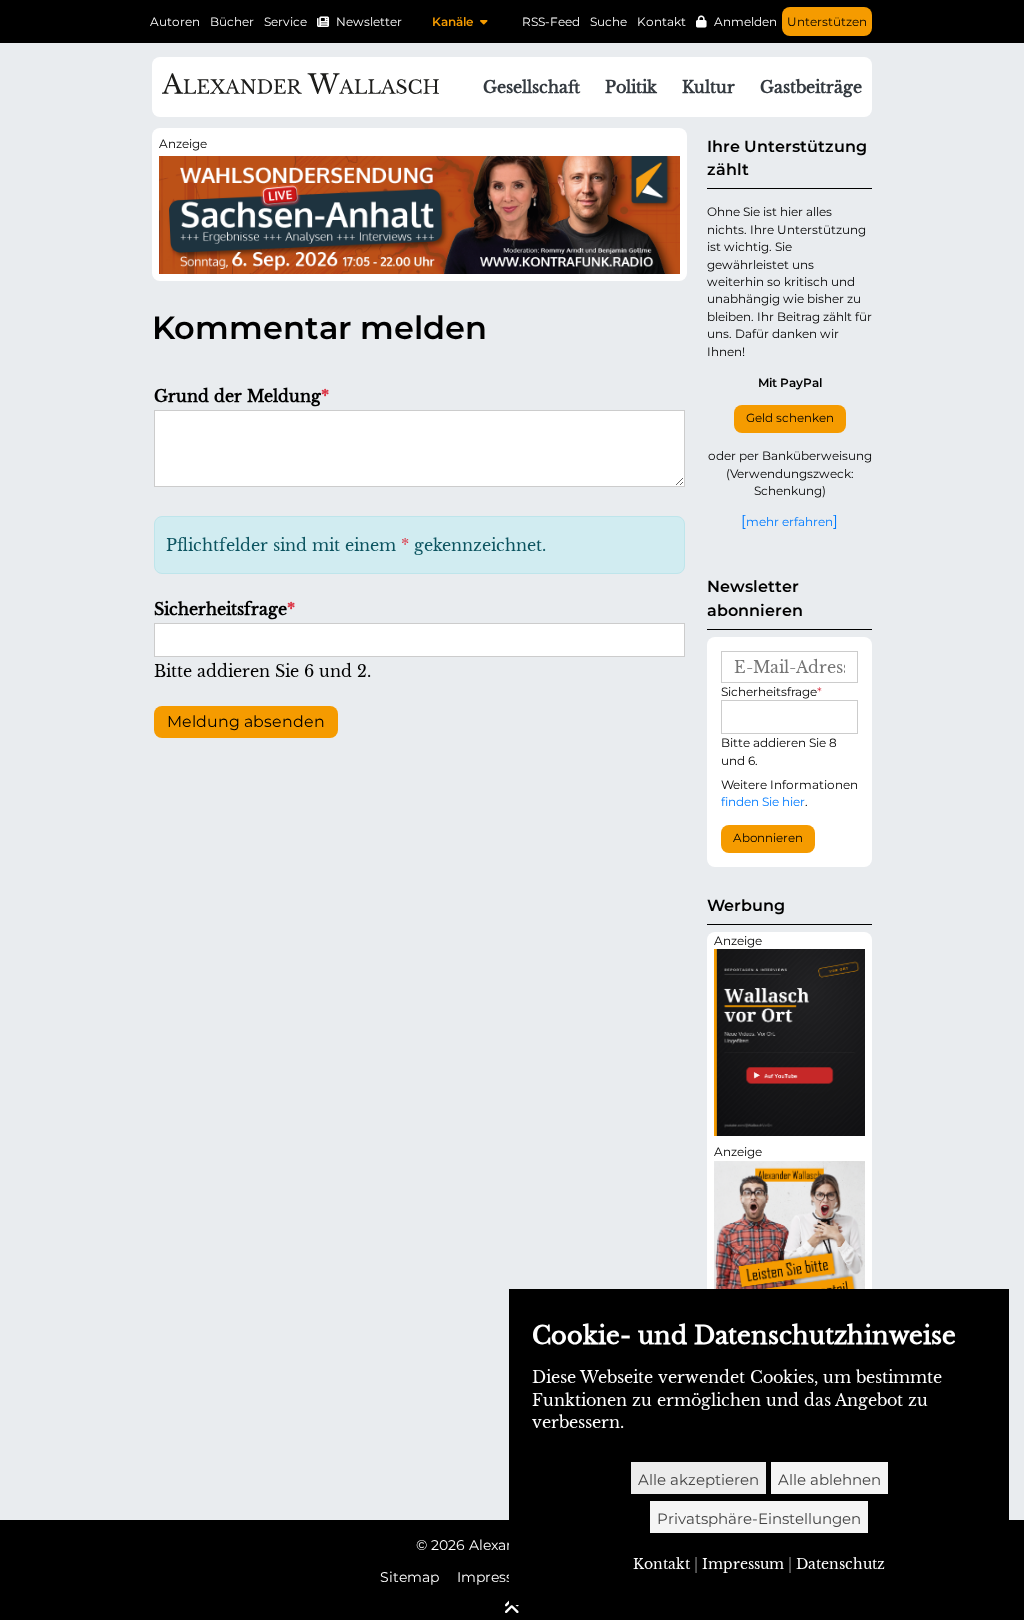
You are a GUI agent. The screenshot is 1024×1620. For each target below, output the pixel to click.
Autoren (175, 21)
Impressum (497, 1577)
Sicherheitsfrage (224, 609)
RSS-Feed (551, 21)
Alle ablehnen (829, 1479)
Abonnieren (768, 838)
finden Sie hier (763, 801)
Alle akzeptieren (698, 1479)
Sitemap (409, 1577)
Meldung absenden (246, 721)
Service (285, 21)
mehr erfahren (789, 521)
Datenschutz (840, 1564)
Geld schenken (790, 418)
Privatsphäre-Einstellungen (759, 1518)
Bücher (232, 21)
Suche (608, 21)
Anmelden (745, 21)
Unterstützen (827, 21)
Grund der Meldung (241, 396)
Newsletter (369, 21)
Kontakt (661, 21)
